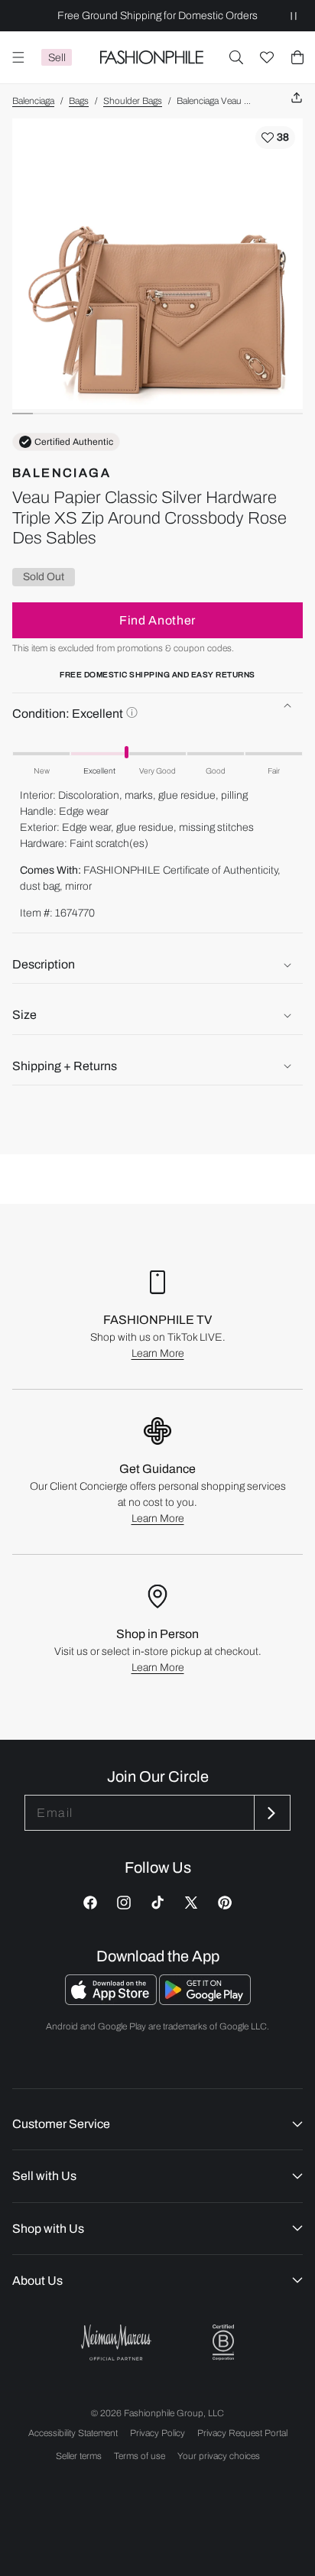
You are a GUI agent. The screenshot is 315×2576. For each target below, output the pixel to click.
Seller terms (79, 2456)
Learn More (158, 1353)
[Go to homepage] (151, 57)
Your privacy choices (219, 2456)
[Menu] (18, 57)
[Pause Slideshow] (294, 16)
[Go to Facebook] (90, 1903)
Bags (79, 101)
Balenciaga (33, 101)
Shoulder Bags (133, 101)
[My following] (267, 57)
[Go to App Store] (112, 2001)
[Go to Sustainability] (223, 2342)
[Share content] (297, 98)
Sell (57, 58)
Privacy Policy (157, 2433)
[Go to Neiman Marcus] (116, 2342)
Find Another (157, 620)
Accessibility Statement (73, 2433)
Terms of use (140, 2456)
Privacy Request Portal (242, 2433)
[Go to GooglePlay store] (205, 2001)
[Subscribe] (271, 1813)
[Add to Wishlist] (275, 138)
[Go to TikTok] (157, 1903)
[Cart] (297, 57)
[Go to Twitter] (191, 1903)
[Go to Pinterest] (225, 1903)
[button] (236, 57)
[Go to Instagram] (124, 1903)
